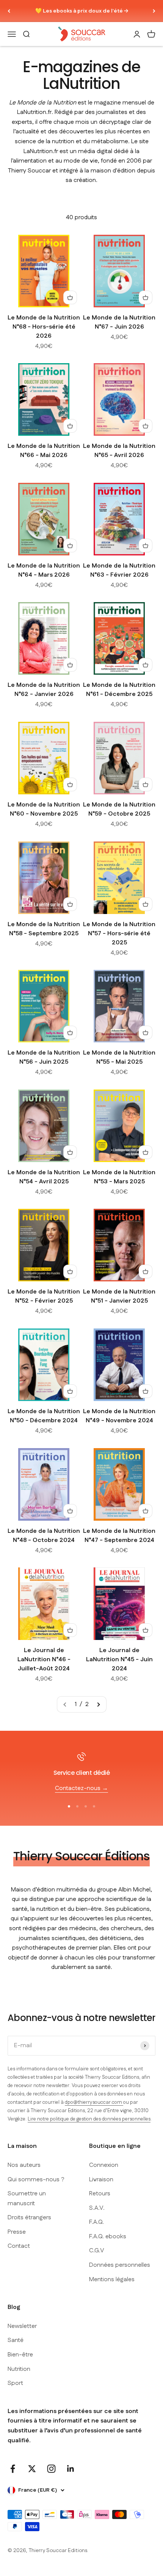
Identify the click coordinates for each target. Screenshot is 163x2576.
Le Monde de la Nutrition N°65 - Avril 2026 (119, 451)
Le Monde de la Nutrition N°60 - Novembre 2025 (44, 809)
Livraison (101, 2180)
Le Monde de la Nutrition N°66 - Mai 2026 (44, 451)
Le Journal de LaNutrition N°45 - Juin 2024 (119, 1660)
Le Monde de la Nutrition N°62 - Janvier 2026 (44, 690)
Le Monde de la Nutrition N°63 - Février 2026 (119, 570)
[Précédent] (9, 11)
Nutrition (19, 2369)
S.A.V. (97, 2208)
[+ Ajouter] (70, 297)
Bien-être (20, 2355)
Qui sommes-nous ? (36, 2180)
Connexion (104, 2165)
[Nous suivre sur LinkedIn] (71, 2469)
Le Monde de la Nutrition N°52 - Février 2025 (44, 1296)
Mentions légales (112, 2279)
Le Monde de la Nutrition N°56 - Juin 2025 (44, 1057)
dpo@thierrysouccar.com (94, 2102)
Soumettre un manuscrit (27, 2199)
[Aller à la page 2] (98, 1705)
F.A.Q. (96, 2222)
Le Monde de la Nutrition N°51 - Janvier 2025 (119, 1296)
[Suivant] (154, 11)
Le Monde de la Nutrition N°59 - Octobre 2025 (119, 809)
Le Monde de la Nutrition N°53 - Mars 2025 (119, 1177)
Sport (15, 2383)
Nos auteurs (24, 2165)
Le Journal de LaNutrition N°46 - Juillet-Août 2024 (44, 1660)
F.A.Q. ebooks (108, 2237)
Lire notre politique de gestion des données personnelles (89, 2119)
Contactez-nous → (81, 1788)
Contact (19, 2246)
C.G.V (97, 2251)
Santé (16, 2340)
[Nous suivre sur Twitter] (32, 2469)
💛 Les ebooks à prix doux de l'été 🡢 (82, 11)
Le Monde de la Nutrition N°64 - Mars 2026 (44, 570)
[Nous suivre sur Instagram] (51, 2469)
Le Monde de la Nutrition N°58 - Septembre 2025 (44, 929)
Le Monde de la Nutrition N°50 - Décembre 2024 (44, 1416)
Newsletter (22, 2326)
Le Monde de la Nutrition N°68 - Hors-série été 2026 (44, 327)
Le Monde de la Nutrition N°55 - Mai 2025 (119, 1057)
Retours (100, 2194)
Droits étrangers (29, 2218)
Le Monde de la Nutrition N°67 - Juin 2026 (119, 322)
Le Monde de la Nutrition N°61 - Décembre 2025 (119, 690)
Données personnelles (120, 2265)
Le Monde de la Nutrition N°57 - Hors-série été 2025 (119, 934)
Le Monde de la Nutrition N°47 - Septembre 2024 (119, 1536)
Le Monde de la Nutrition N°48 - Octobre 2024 (44, 1536)
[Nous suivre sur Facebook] (13, 2469)
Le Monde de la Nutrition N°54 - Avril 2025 (44, 1177)
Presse (17, 2232)
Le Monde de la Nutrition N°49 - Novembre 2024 (119, 1416)
